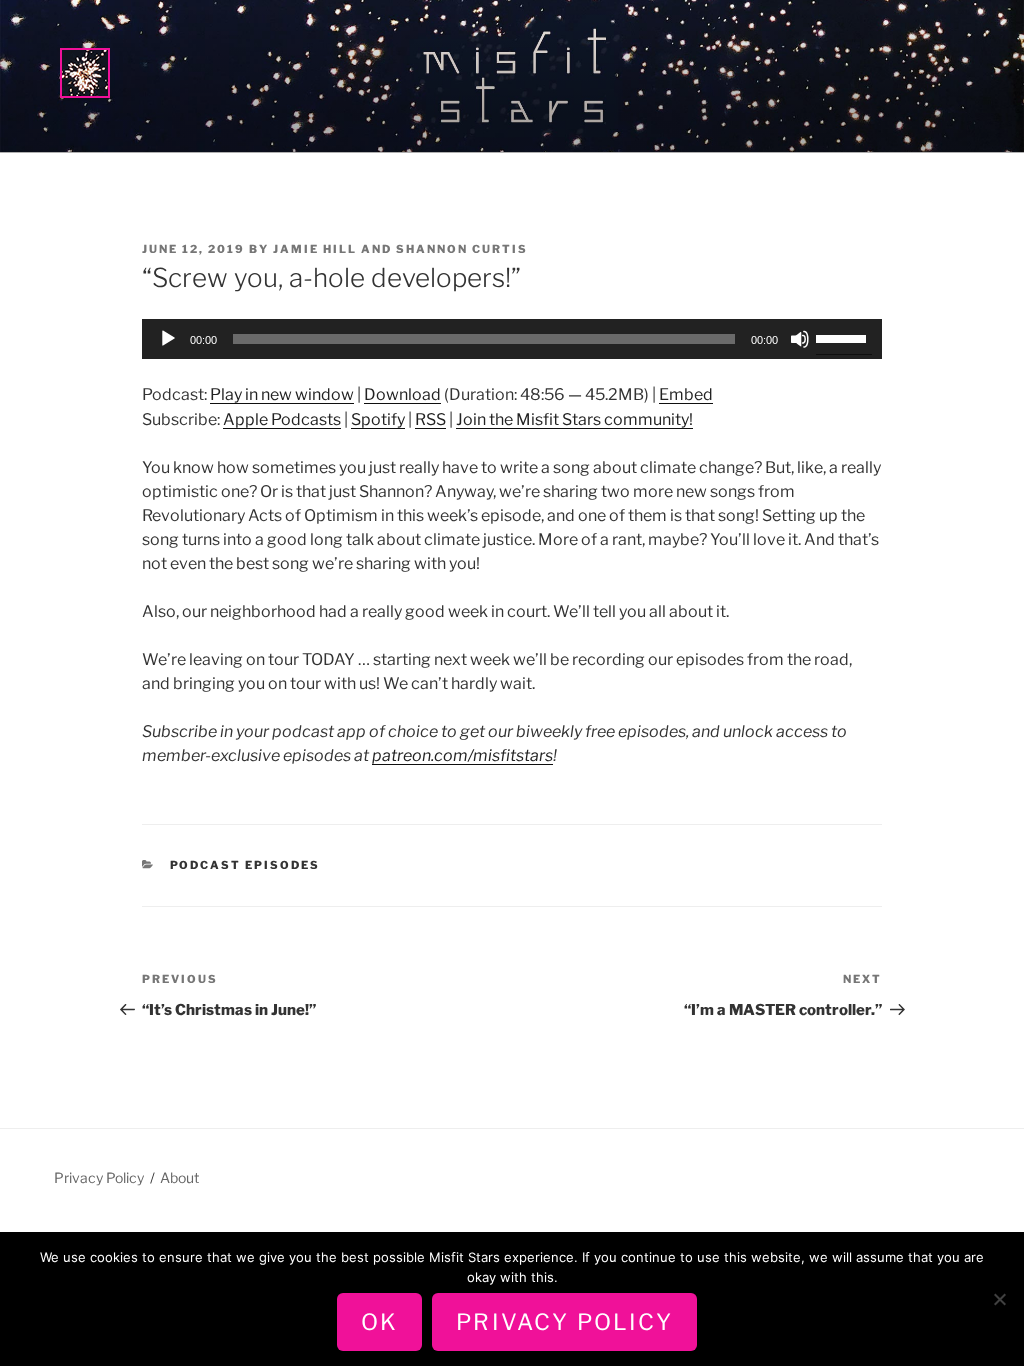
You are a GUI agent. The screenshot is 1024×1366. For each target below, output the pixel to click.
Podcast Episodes (245, 865)
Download (402, 394)
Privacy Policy (99, 1177)
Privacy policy (564, 1322)
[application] (512, 339)
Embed (686, 394)
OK (379, 1322)
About (179, 1177)
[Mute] (800, 339)
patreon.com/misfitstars (462, 755)
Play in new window (282, 394)
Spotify (378, 419)
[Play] (168, 339)
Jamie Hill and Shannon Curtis (400, 249)
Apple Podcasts (282, 419)
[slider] (844, 337)
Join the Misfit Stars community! (574, 419)
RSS (430, 419)
